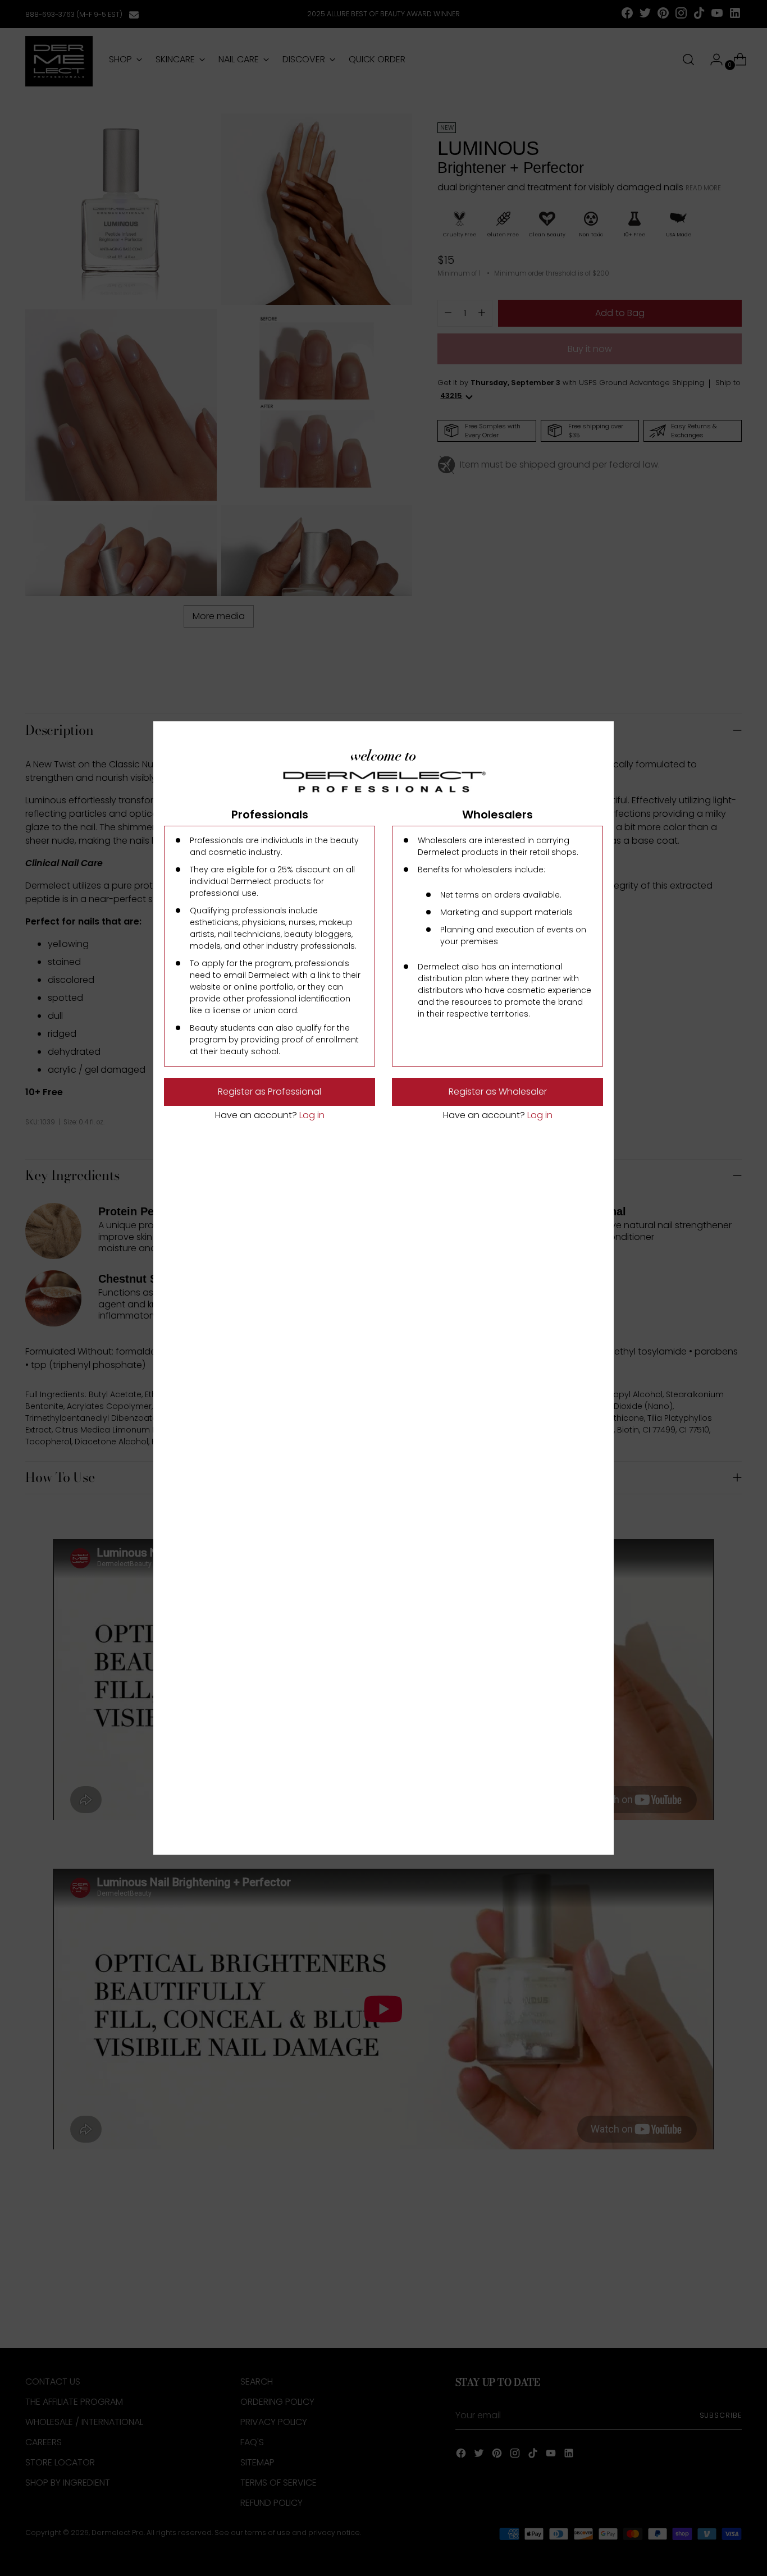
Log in (311, 1115)
